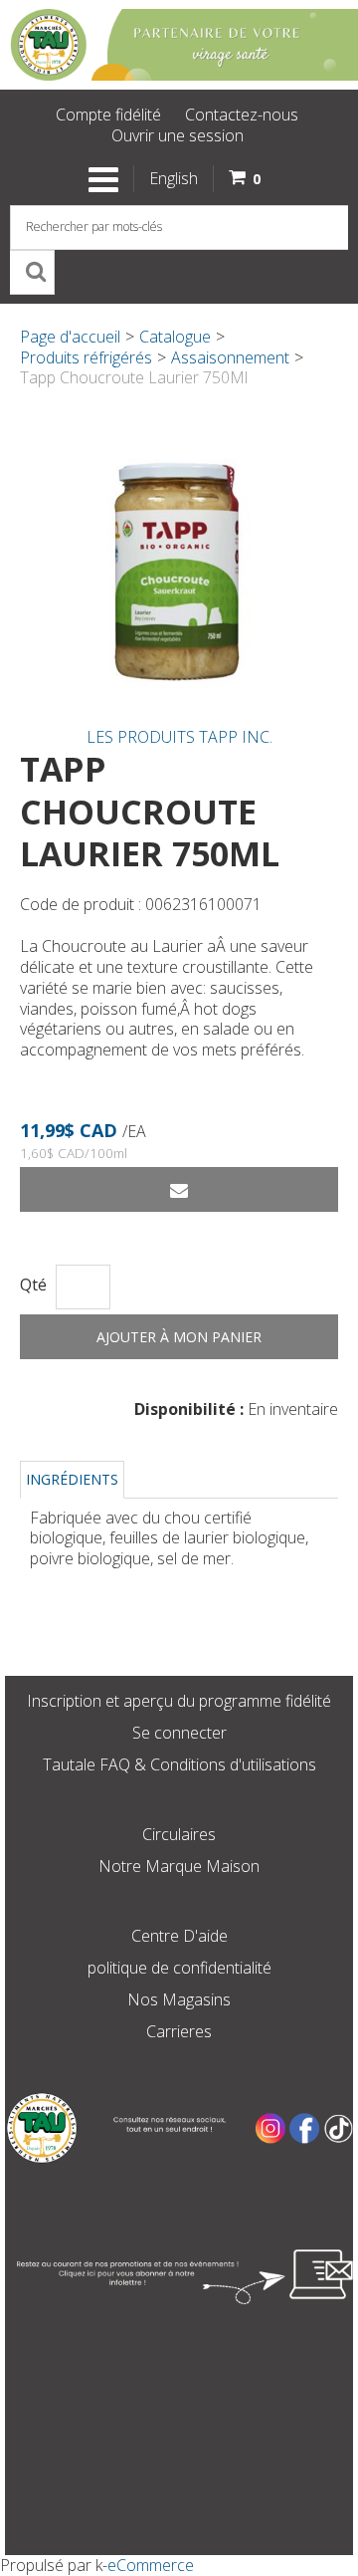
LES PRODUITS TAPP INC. (179, 737)
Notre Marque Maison (179, 1866)
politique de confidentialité (179, 1968)
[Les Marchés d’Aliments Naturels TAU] (179, 45)
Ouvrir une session (178, 135)
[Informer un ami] (179, 1189)
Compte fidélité (108, 115)
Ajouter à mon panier (179, 1337)
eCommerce (151, 2565)
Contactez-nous (242, 115)
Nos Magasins (179, 1999)
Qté (33, 1285)
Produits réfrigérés (86, 357)
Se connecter (179, 1733)
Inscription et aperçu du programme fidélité (179, 1701)
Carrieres (179, 2031)
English (174, 178)
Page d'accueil (70, 337)
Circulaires (179, 1834)
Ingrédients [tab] (72, 1479)
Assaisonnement (230, 357)
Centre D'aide (179, 1936)
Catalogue (175, 337)
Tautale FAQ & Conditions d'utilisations (179, 1764)
